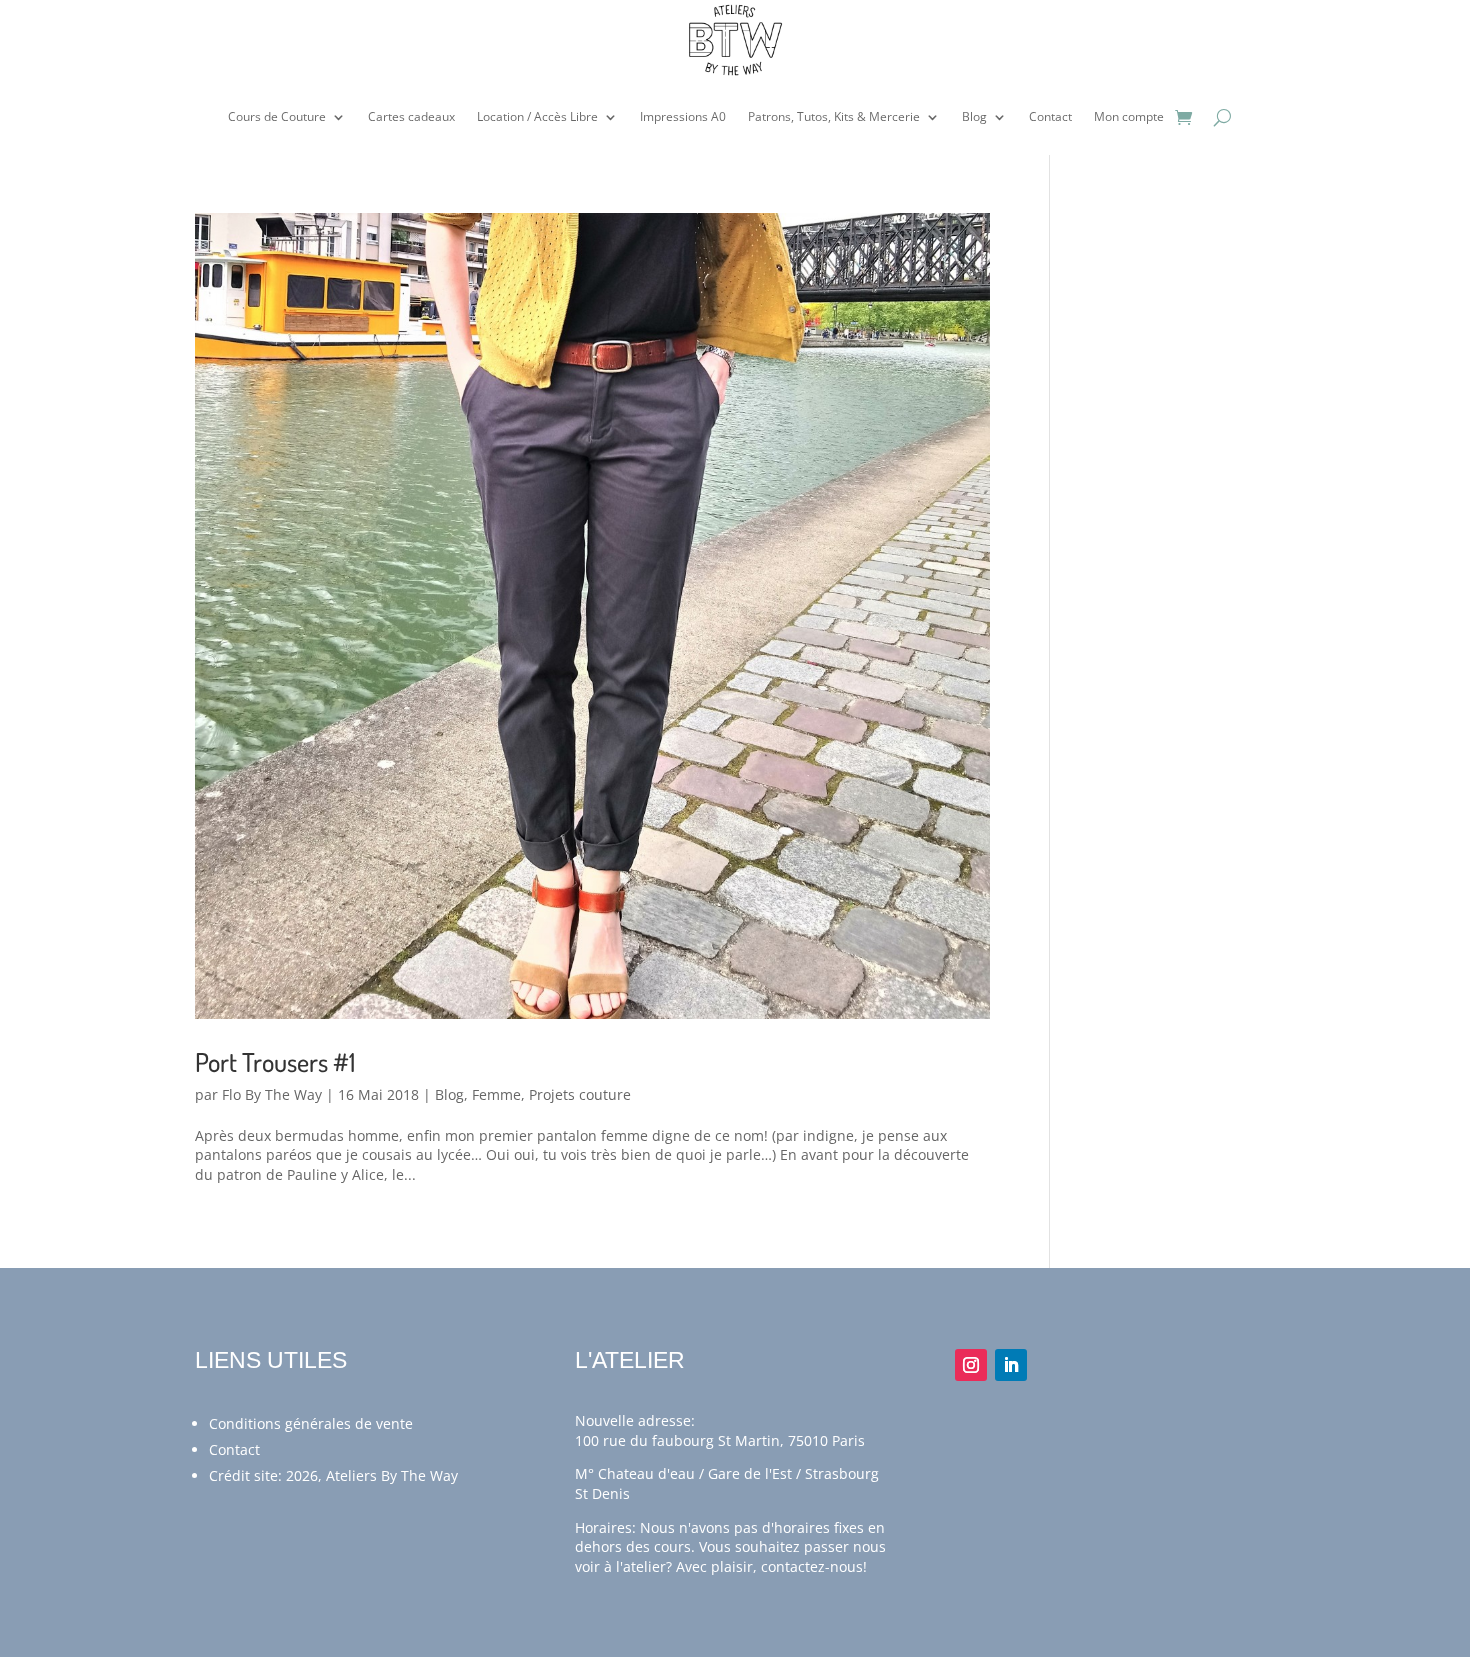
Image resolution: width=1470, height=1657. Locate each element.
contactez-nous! (814, 1566)
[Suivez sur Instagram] (971, 1365)
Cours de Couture (277, 116)
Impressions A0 (683, 116)
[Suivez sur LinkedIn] (1011, 1365)
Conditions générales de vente (311, 1423)
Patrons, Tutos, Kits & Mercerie (834, 116)
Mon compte (1129, 116)
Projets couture (580, 1094)
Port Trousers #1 (275, 1061)
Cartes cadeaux (411, 116)
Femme (496, 1094)
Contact (1050, 116)
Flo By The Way (272, 1094)
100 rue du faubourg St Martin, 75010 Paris (720, 1440)
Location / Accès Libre (537, 116)
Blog (974, 116)
